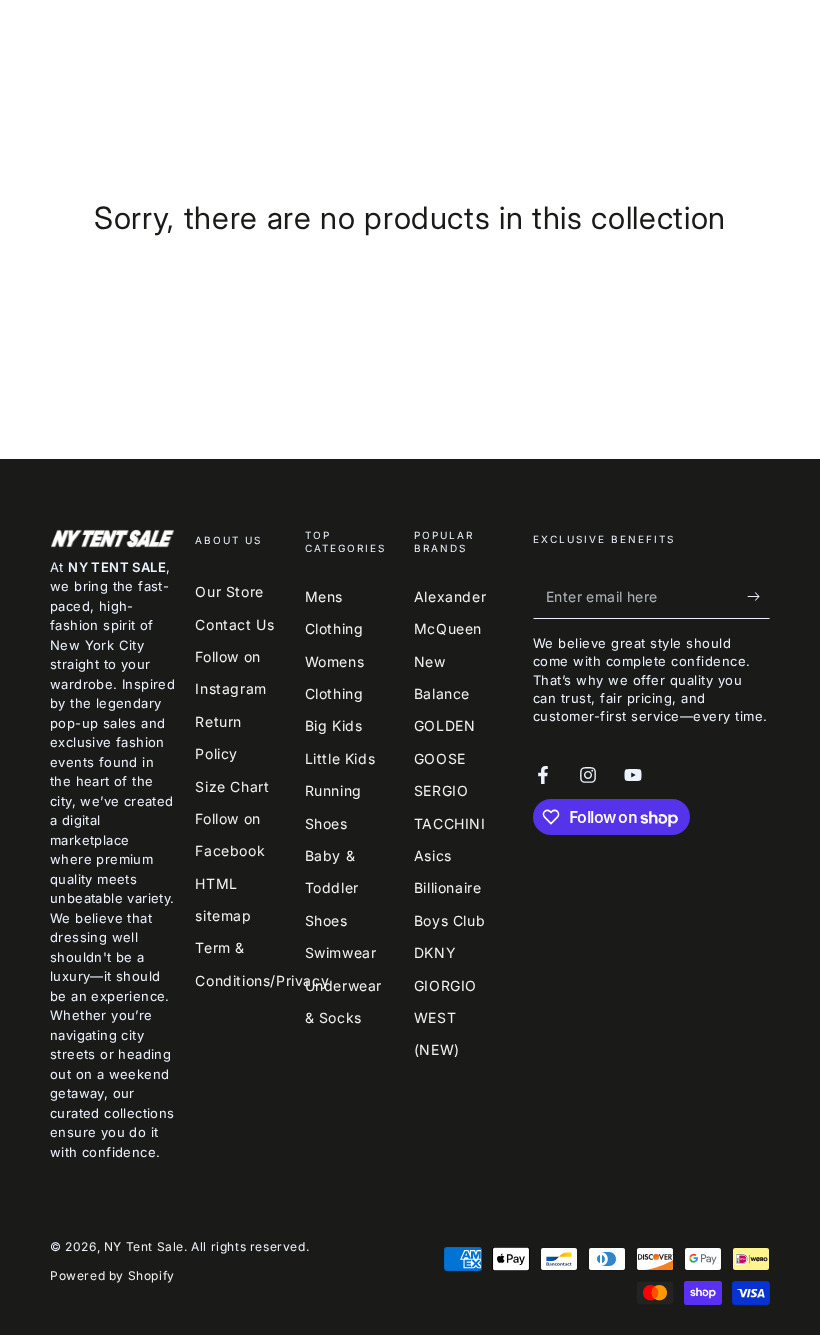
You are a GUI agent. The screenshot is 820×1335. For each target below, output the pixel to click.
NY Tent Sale (144, 1246)
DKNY (435, 952)
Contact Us (234, 624)
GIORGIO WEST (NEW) (445, 1018)
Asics (433, 855)
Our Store (229, 591)
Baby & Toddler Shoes (332, 888)
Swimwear (341, 952)
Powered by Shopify (112, 1275)
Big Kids (334, 725)
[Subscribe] (758, 596)
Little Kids (340, 758)
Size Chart (232, 786)
